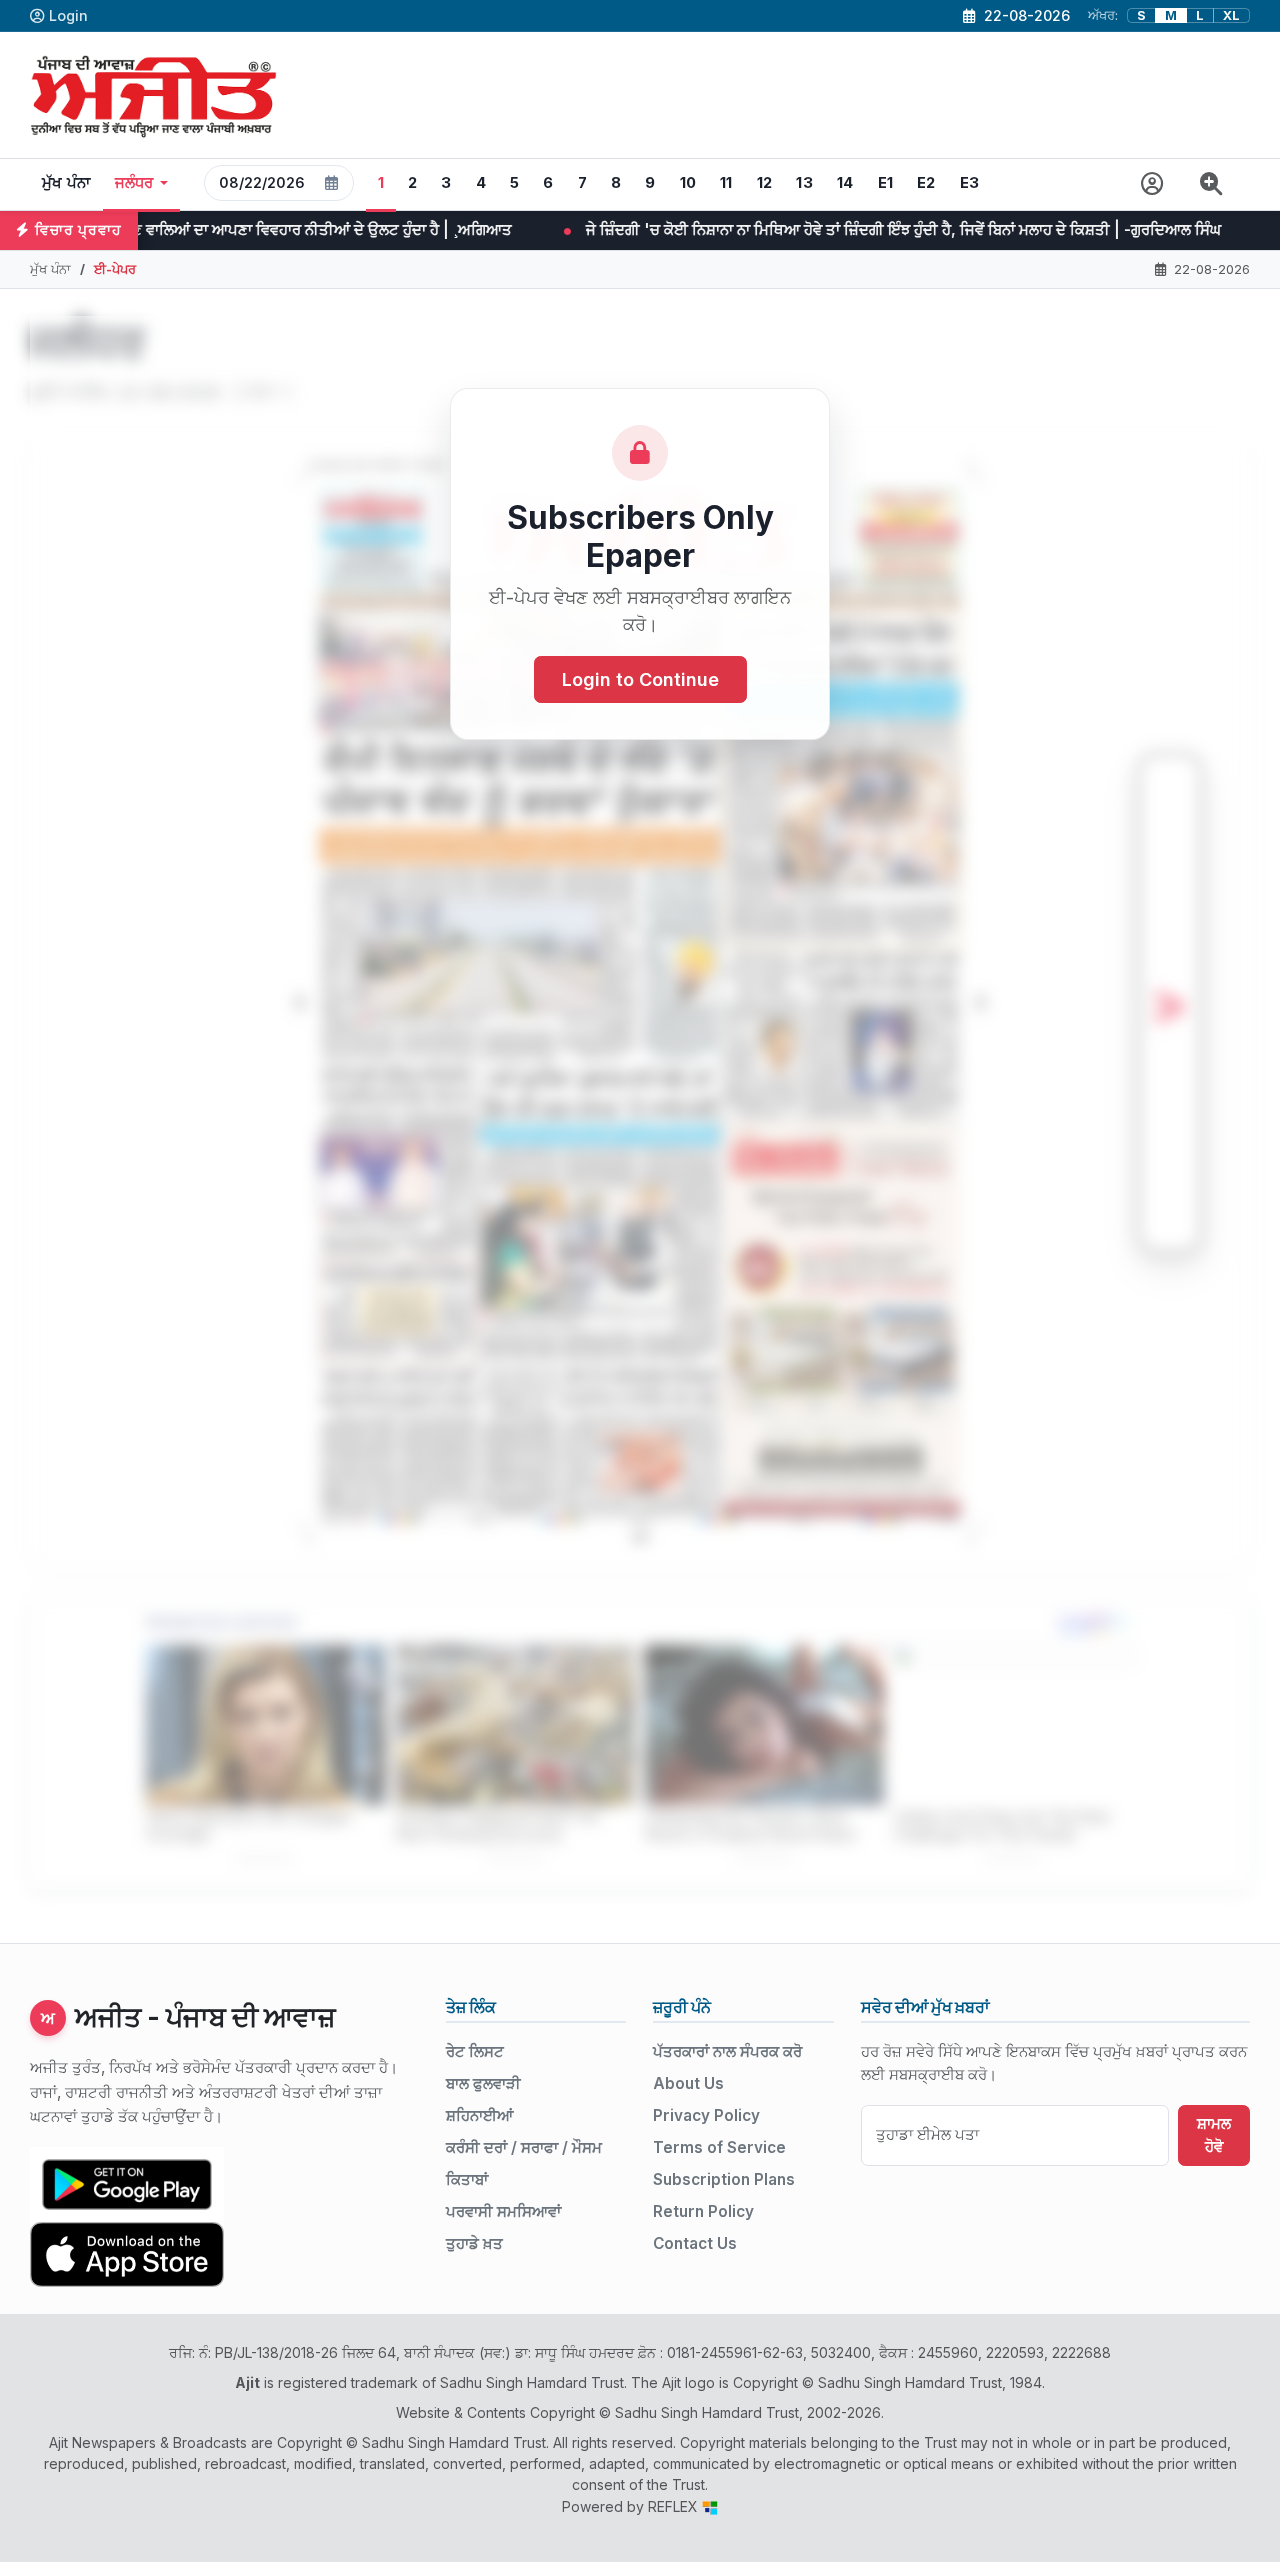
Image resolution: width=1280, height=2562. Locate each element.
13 (804, 183)
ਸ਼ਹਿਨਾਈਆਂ (479, 2115)
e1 (886, 183)
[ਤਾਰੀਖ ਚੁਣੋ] (332, 183)
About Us (688, 2083)
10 (688, 183)
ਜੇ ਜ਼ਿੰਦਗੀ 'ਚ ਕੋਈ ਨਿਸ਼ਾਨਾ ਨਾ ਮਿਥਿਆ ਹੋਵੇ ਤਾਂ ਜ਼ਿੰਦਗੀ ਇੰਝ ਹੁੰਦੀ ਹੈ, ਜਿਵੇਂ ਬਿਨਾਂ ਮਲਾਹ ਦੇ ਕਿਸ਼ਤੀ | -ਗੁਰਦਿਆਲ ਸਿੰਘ (601, 229)
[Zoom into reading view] (1211, 184)
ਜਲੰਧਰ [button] (134, 183)
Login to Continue (640, 679)
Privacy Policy (706, 2115)
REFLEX (675, 2506)
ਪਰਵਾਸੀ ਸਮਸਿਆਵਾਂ (503, 2211)
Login (68, 15)
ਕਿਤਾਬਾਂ (467, 2179)
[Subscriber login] (1152, 184)
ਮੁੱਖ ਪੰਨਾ (66, 183)
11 (726, 183)
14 (845, 183)
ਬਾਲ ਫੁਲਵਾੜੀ (483, 2083)
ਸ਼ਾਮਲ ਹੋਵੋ (1214, 2135)
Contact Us (695, 2243)
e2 (926, 183)
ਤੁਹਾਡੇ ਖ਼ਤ (474, 2243)
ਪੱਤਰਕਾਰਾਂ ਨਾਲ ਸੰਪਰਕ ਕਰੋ (727, 2051)
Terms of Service (719, 2147)
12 (765, 183)
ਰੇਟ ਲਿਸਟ (475, 2051)
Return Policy (703, 2211)
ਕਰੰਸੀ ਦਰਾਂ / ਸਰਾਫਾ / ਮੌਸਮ (524, 2147)
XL (1231, 15)
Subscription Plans (724, 2179)
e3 (970, 183)
